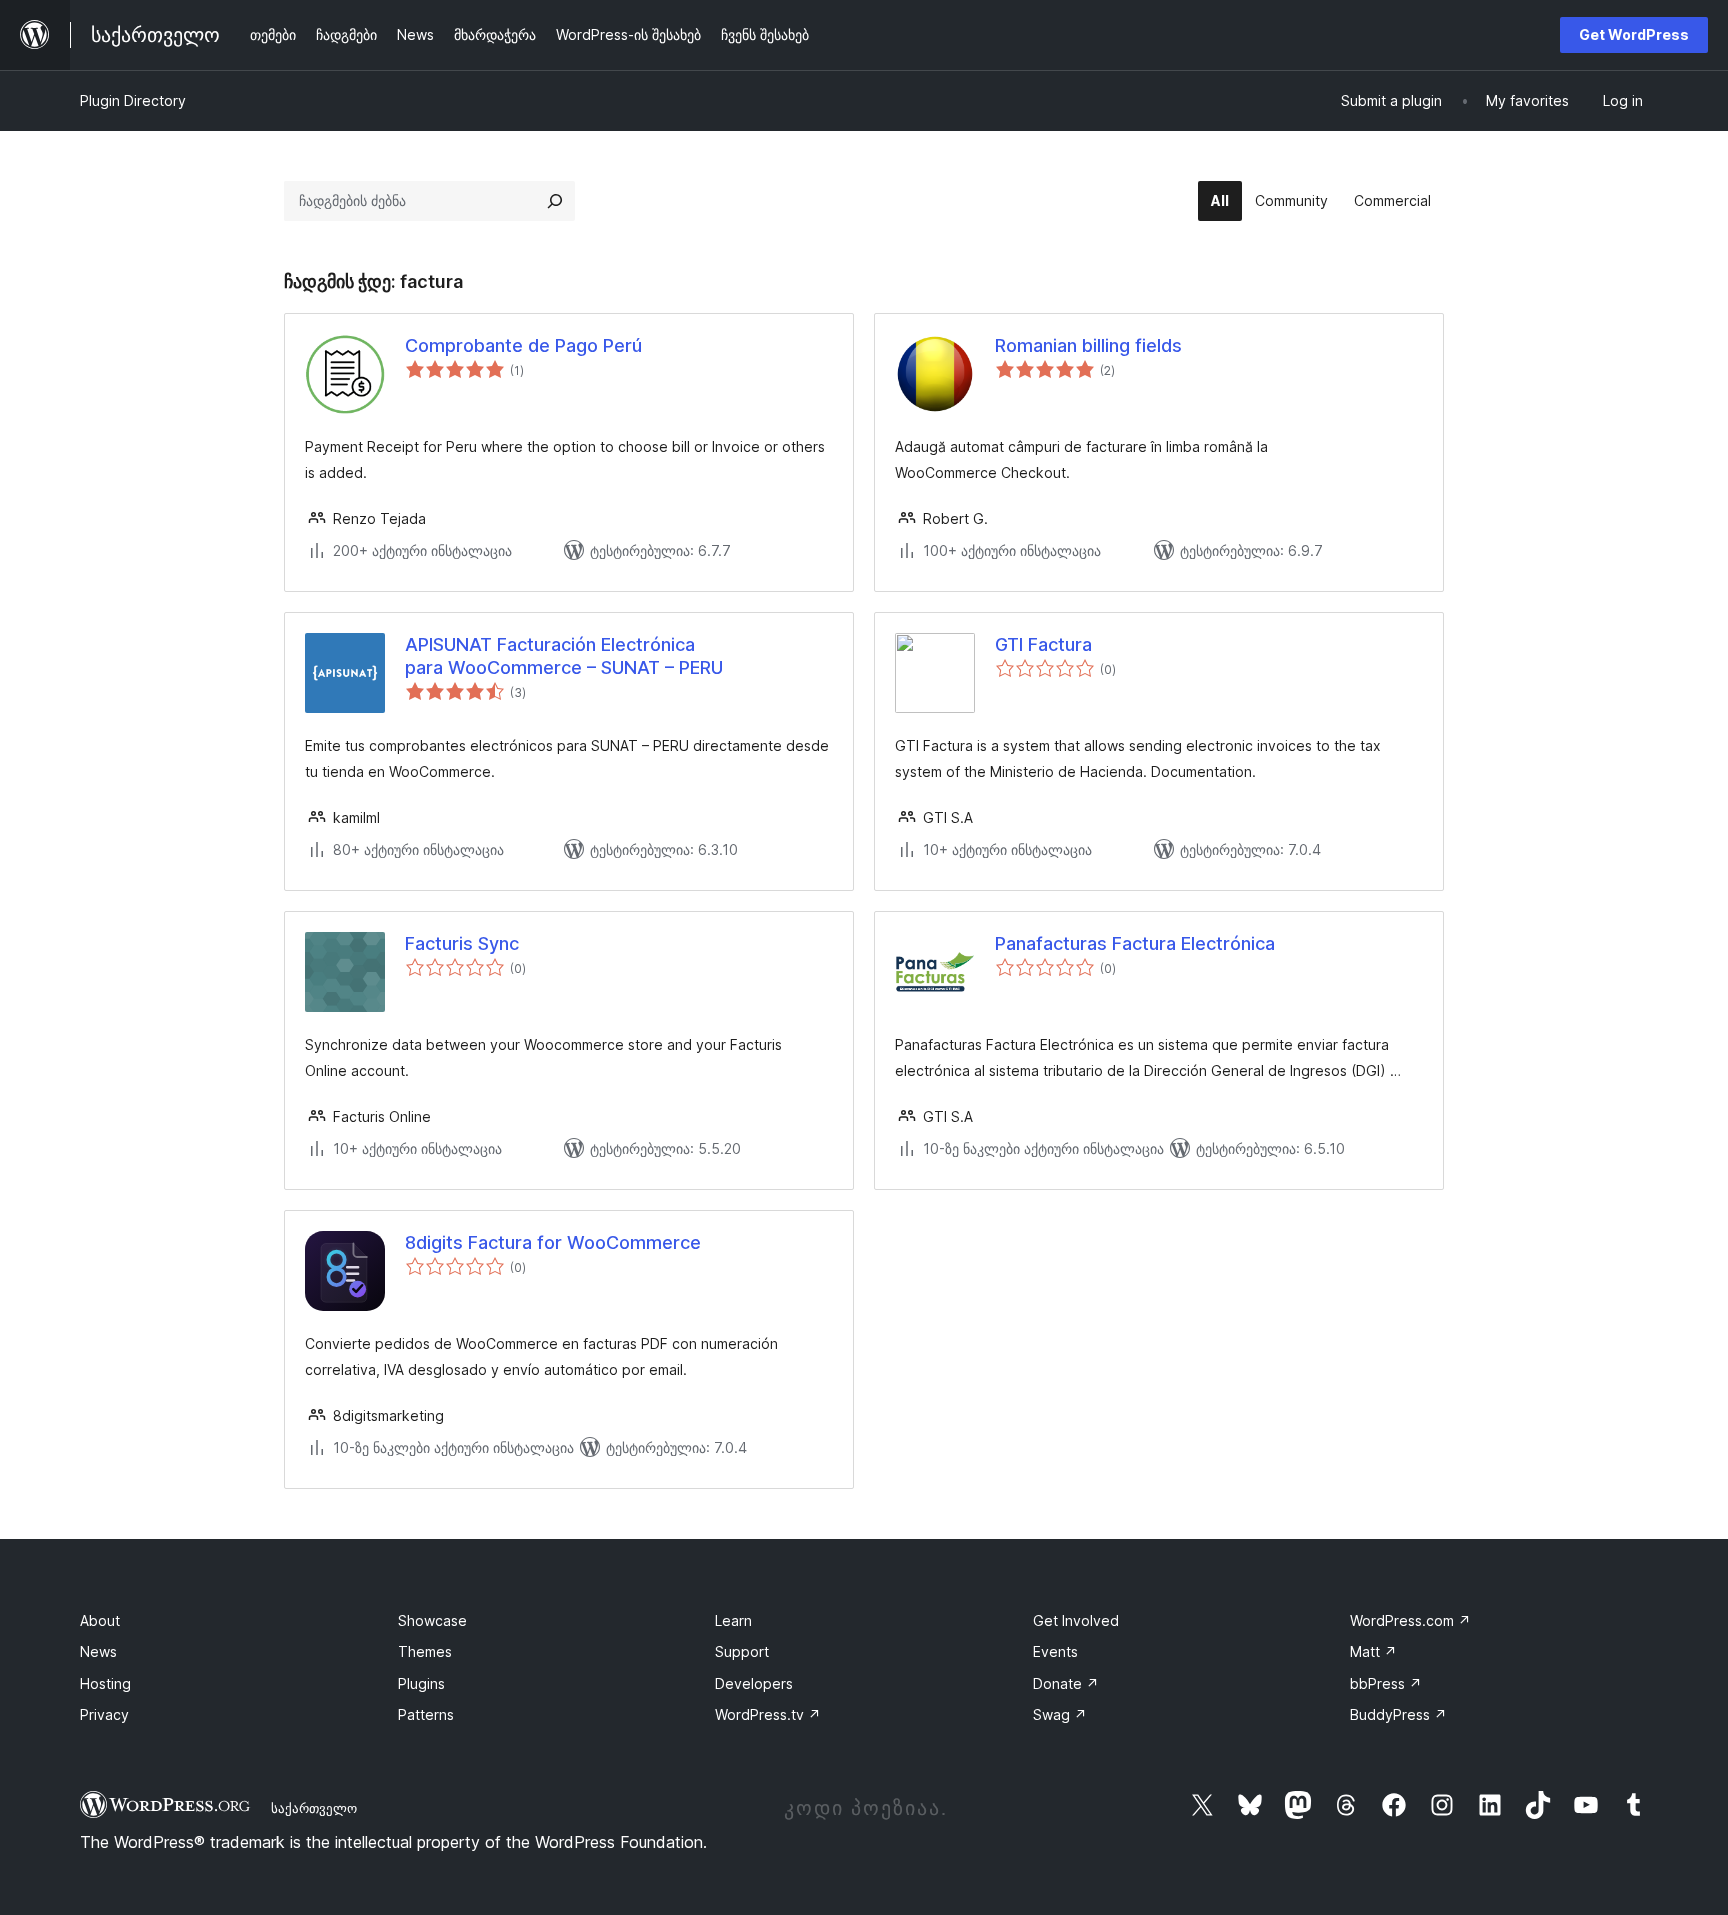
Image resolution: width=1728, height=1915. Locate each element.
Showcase (432, 1620)
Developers (754, 1683)
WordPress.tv (768, 1714)
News (98, 1651)
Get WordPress (1634, 34)
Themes (425, 1651)
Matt (1373, 1651)
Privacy (104, 1714)
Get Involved (1076, 1620)
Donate (1066, 1683)
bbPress (1386, 1683)
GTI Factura (1043, 644)
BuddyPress (1398, 1714)
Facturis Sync (462, 943)
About (100, 1620)
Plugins (421, 1683)
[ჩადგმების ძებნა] (555, 201)
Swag (1060, 1714)
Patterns (426, 1714)
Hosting (105, 1683)
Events (1055, 1651)
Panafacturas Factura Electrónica (1135, 943)
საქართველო (314, 1808)
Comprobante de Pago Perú (523, 345)
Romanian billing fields (1088, 345)
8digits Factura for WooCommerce (553, 1242)
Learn (733, 1620)
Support (742, 1651)
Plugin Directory (133, 100)
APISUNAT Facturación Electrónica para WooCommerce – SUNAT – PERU (564, 656)
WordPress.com (1410, 1620)
